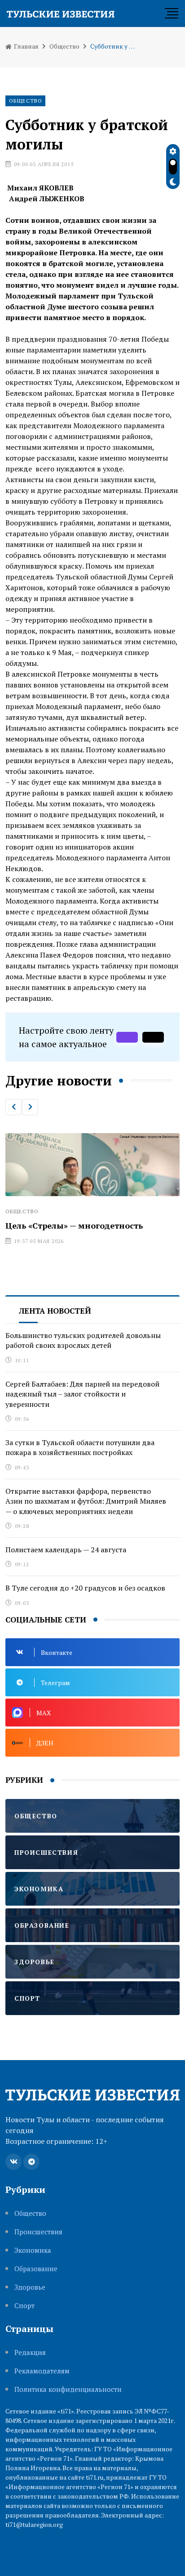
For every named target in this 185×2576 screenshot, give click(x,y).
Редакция (30, 2352)
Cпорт (24, 2306)
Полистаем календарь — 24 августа (66, 1550)
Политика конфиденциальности (68, 2389)
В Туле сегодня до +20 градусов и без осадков (85, 1588)
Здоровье (30, 2287)
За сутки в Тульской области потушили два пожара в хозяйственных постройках (80, 1447)
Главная (26, 46)
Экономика (33, 2250)
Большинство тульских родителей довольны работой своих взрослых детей (83, 1340)
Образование (36, 2269)
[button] (13, 1107)
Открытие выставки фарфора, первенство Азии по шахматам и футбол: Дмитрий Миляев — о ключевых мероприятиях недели (86, 1501)
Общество (64, 46)
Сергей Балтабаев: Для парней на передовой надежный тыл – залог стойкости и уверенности (82, 1394)
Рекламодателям (42, 2371)
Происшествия (38, 2232)
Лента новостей (55, 1311)
